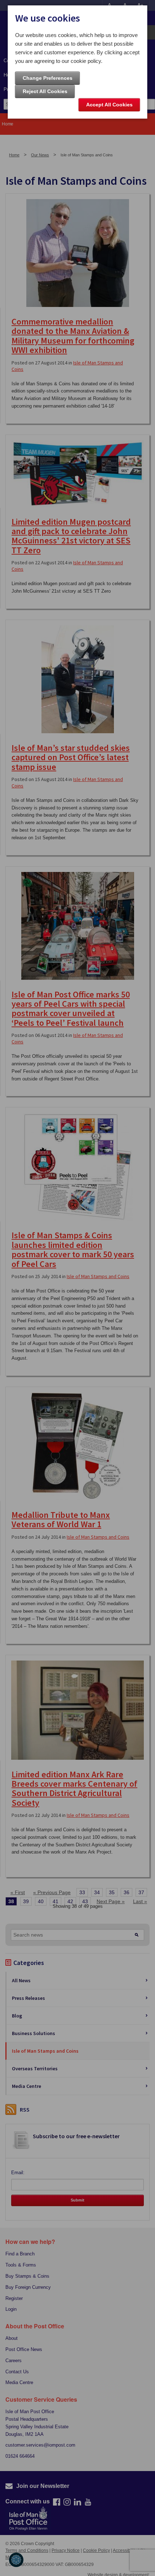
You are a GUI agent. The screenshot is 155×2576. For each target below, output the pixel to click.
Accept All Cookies (109, 105)
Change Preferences (48, 78)
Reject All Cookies (45, 91)
